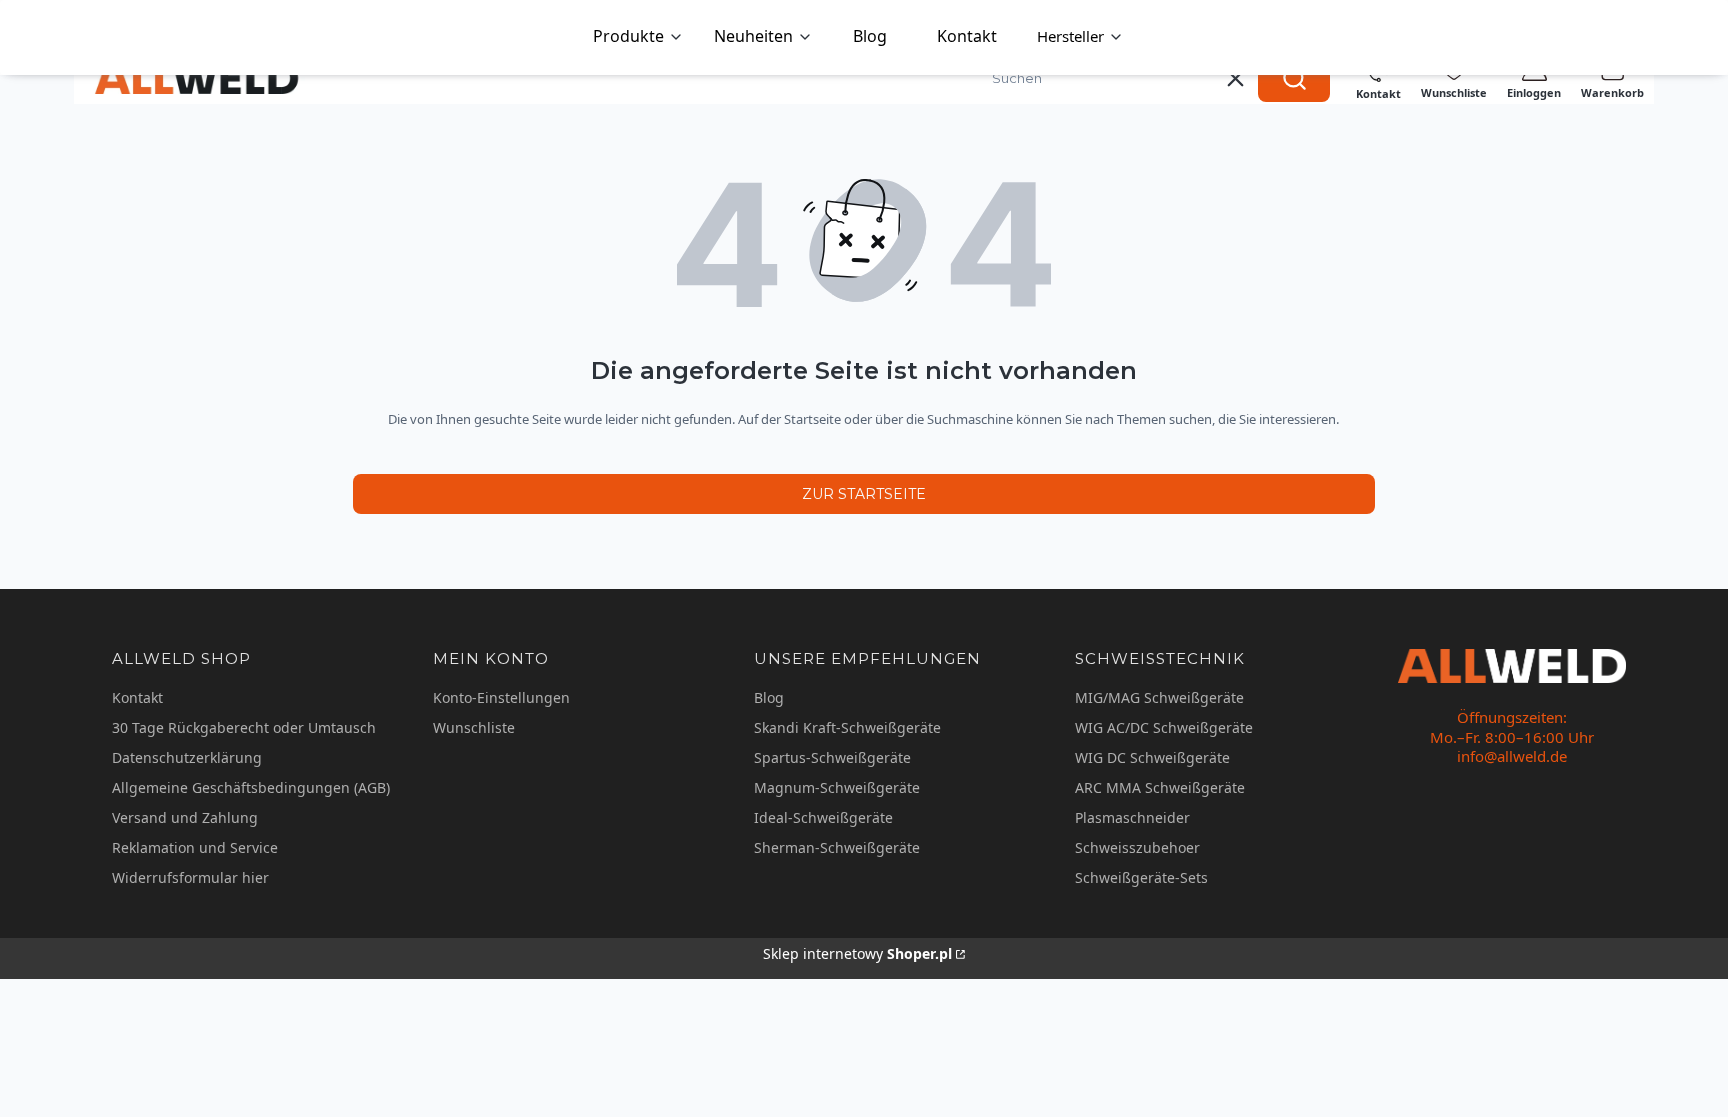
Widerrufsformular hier (190, 877)
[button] (1294, 78)
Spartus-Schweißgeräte (832, 757)
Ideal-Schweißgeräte (823, 817)
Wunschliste (474, 727)
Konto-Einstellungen (501, 697)
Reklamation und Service (195, 847)
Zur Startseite (864, 494)
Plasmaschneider (1132, 817)
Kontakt (137, 697)
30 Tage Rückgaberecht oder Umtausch (244, 727)
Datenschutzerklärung (187, 757)
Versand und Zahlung (185, 817)
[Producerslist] (1080, 37)
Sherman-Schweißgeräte (837, 847)
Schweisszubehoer (1137, 847)
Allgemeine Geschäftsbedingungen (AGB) (251, 787)
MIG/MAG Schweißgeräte (1159, 697)
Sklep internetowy (857, 953)
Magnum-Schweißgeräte (837, 787)
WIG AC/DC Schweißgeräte (1164, 727)
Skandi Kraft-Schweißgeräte (847, 727)
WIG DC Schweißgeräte (1152, 757)
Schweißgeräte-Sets (1141, 877)
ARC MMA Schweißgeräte (1160, 787)
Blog (769, 697)
